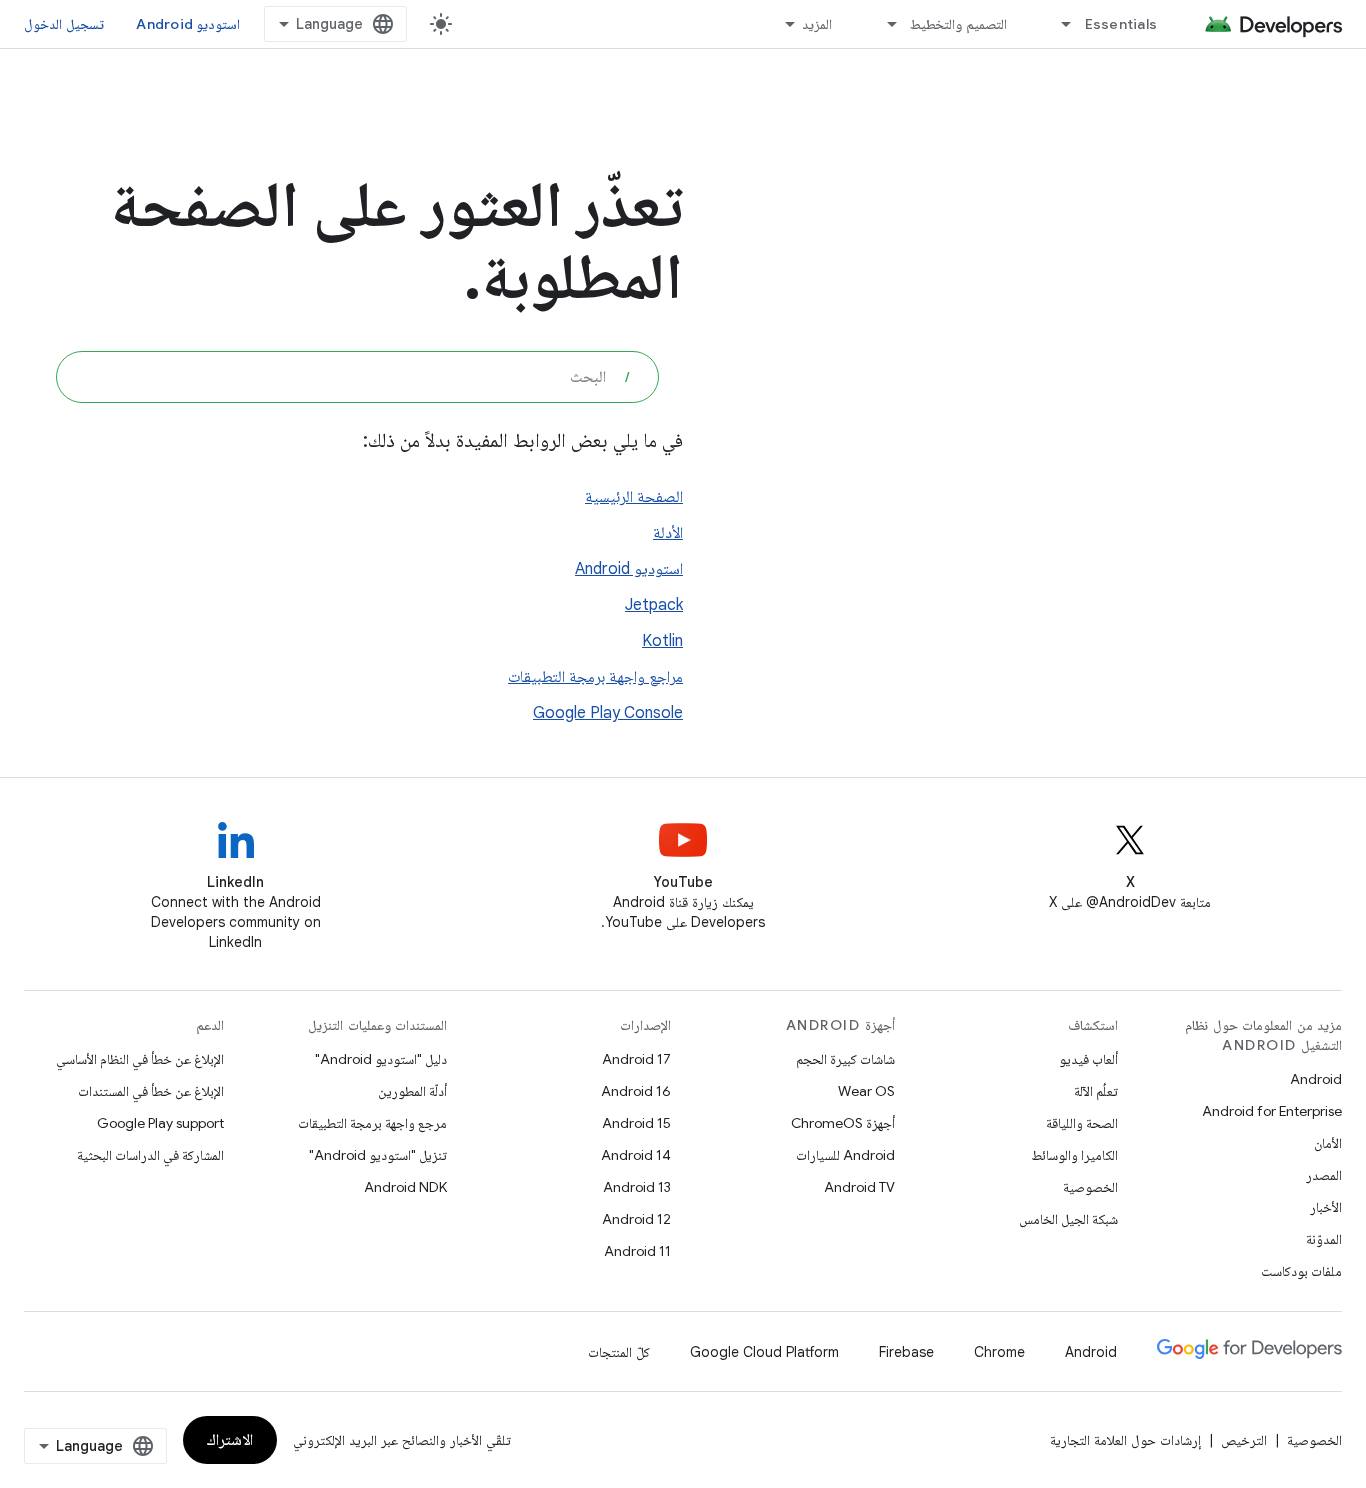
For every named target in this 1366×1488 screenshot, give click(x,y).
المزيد (817, 24)
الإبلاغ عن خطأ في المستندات (151, 1091)
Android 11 (637, 1251)
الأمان (1328, 1143)
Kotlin (662, 641)
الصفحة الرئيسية (634, 497)
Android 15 (636, 1123)
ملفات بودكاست (1301, 1271)
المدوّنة (1324, 1239)
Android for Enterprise (1272, 1111)
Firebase (906, 1352)
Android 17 (636, 1059)
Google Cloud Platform (764, 1352)
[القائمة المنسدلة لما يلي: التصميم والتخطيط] (883, 24)
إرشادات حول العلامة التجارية (1125, 1440)
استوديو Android (188, 24)
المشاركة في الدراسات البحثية (150, 1155)
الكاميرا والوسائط (1074, 1155)
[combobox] (357, 377)
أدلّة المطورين (412, 1091)
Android (1316, 1079)
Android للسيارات (845, 1155)
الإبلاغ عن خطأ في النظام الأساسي (140, 1059)
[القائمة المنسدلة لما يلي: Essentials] (1058, 24)
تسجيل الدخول (64, 24)
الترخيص (1244, 1440)
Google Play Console (608, 713)
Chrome (999, 1352)
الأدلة (668, 533)
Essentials (1121, 24)
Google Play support (160, 1123)
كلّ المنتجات (619, 1352)
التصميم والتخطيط (958, 24)
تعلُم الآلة (1096, 1091)
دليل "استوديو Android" (381, 1059)
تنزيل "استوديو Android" (378, 1155)
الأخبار (1326, 1207)
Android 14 (636, 1155)
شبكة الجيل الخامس (1068, 1219)
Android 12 (636, 1219)
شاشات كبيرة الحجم (845, 1059)
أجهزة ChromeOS (843, 1123)
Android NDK (405, 1187)
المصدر (1324, 1175)
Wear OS (866, 1091)
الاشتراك (230, 1440)
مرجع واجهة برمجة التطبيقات (372, 1123)
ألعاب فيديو (1088, 1059)
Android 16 (636, 1091)
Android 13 (637, 1187)
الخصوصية (1090, 1187)
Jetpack (654, 605)
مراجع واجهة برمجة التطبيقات (595, 677)
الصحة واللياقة (1082, 1123)
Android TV (859, 1187)
